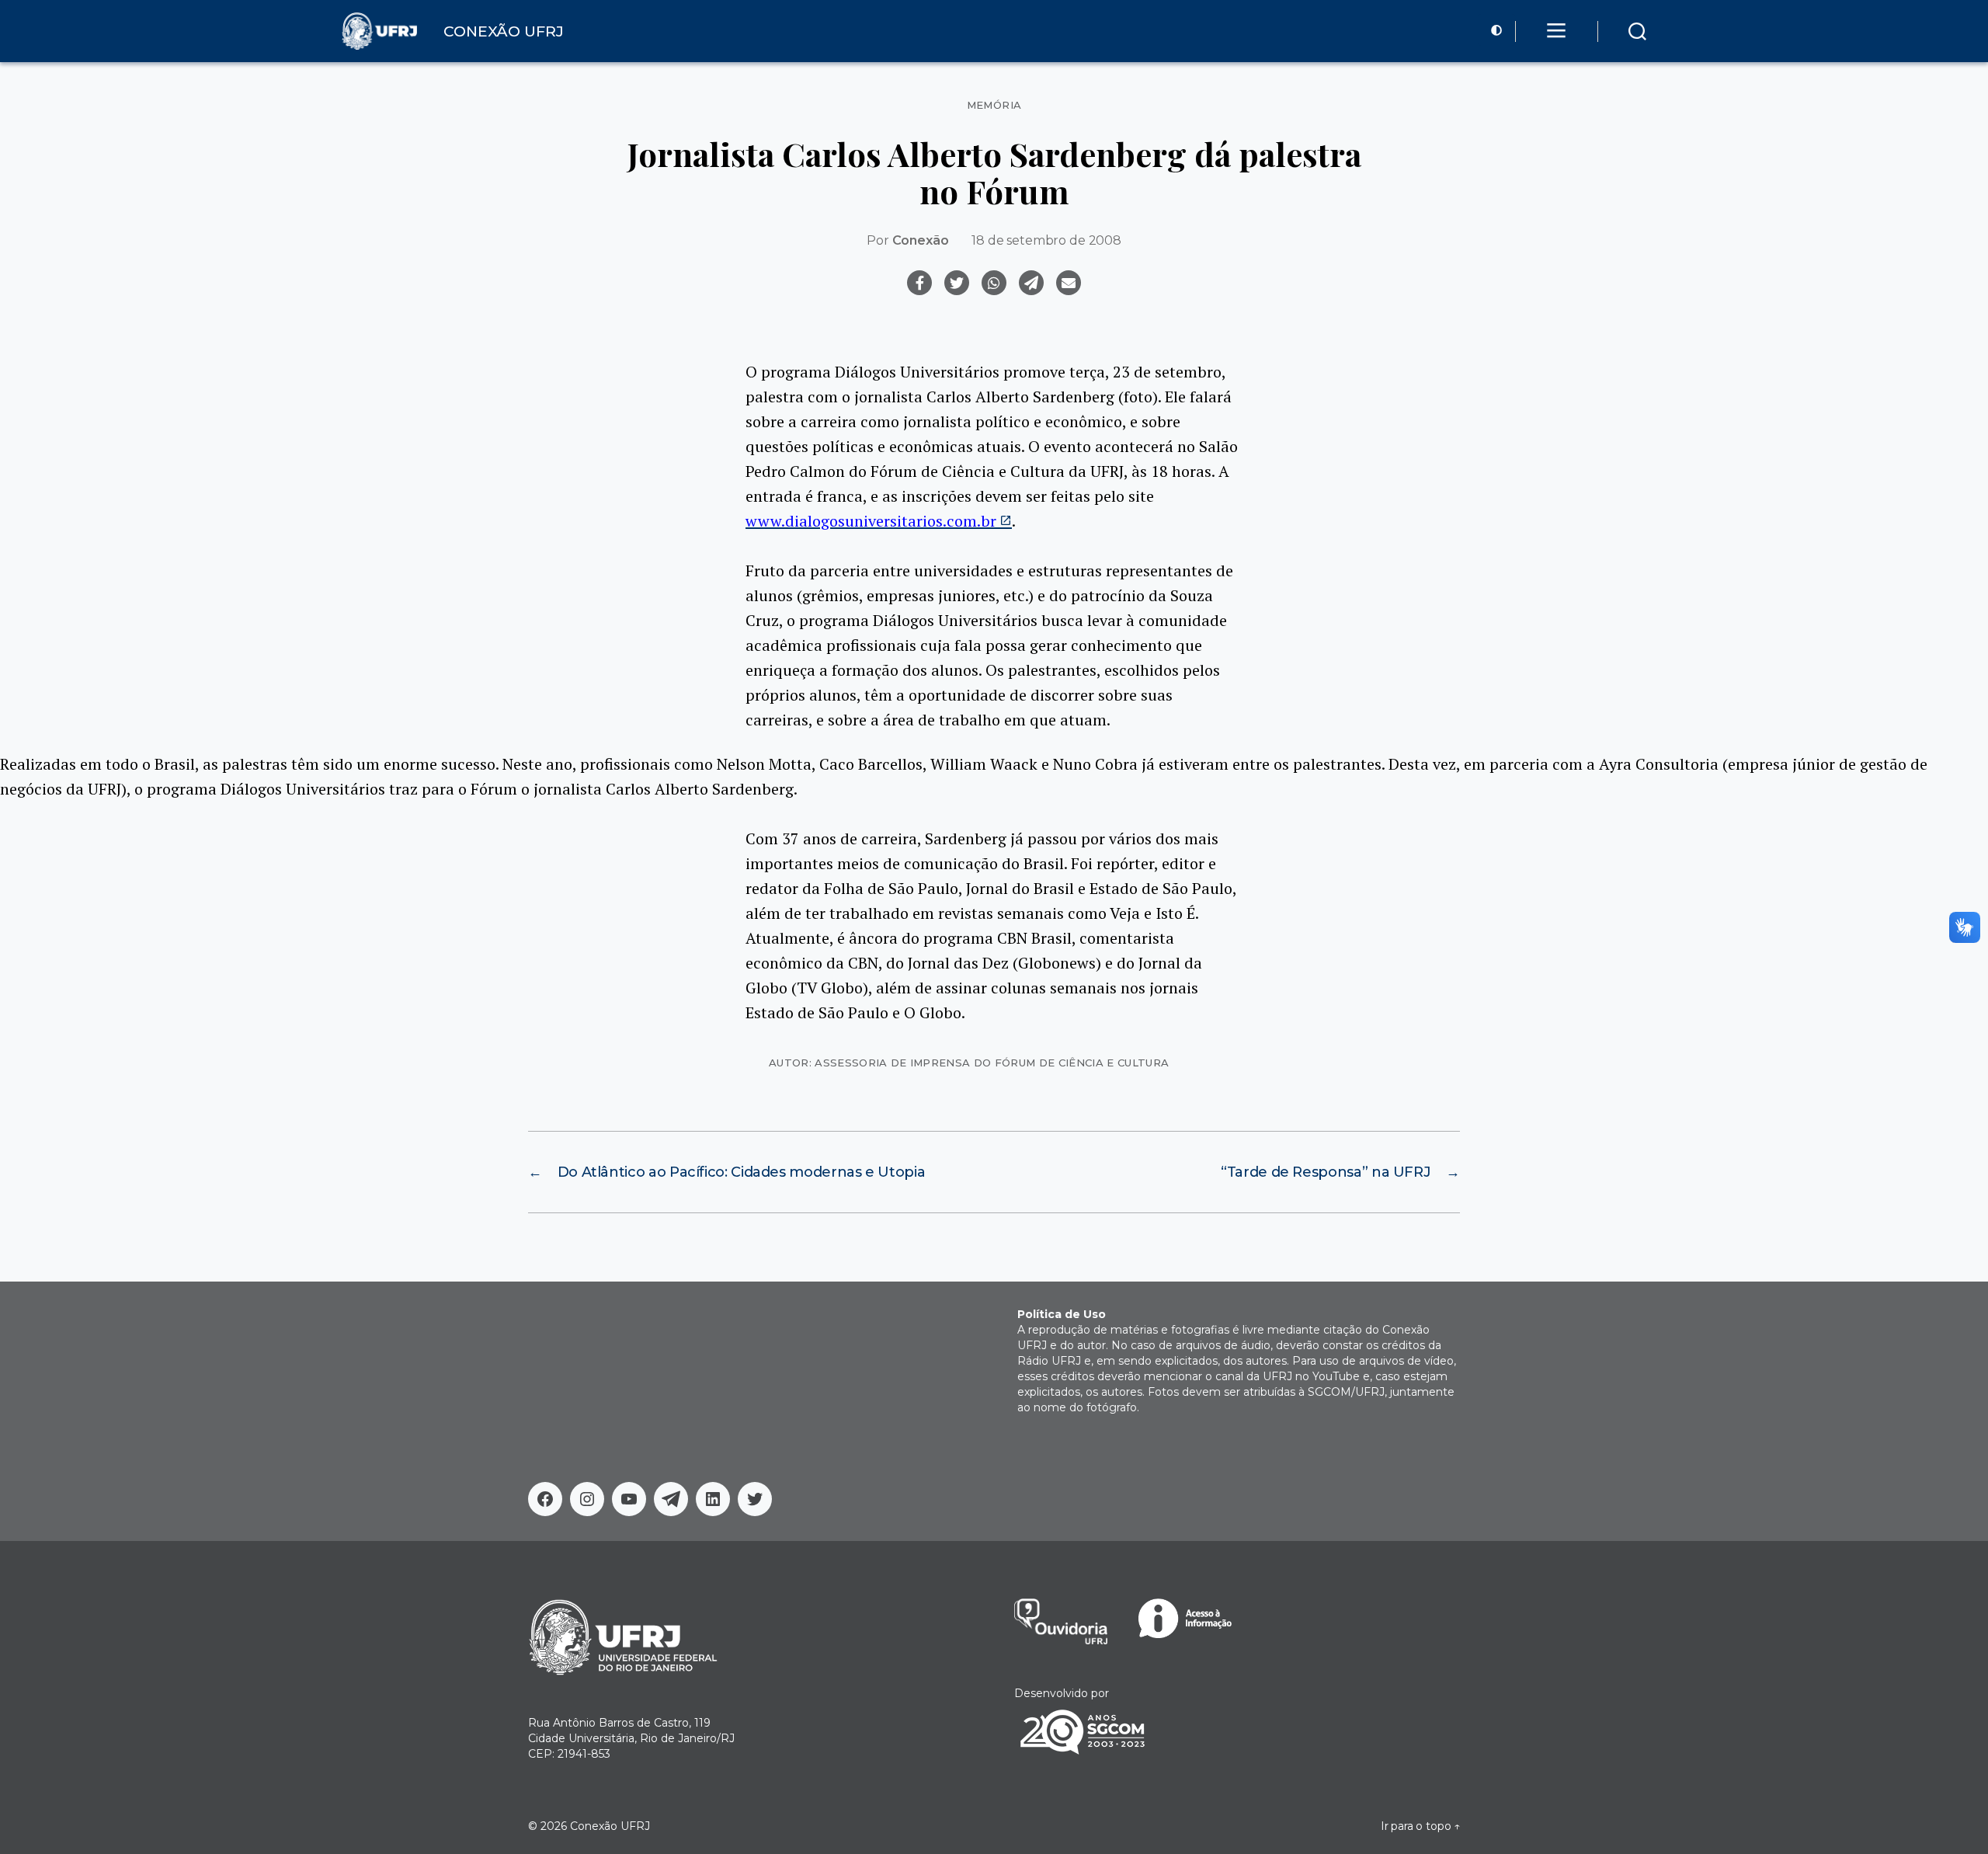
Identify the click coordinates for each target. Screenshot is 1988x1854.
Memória (994, 105)
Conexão (921, 240)
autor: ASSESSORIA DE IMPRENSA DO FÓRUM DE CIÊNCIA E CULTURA (969, 1063)
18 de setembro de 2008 (1046, 240)
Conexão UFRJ (610, 1826)
